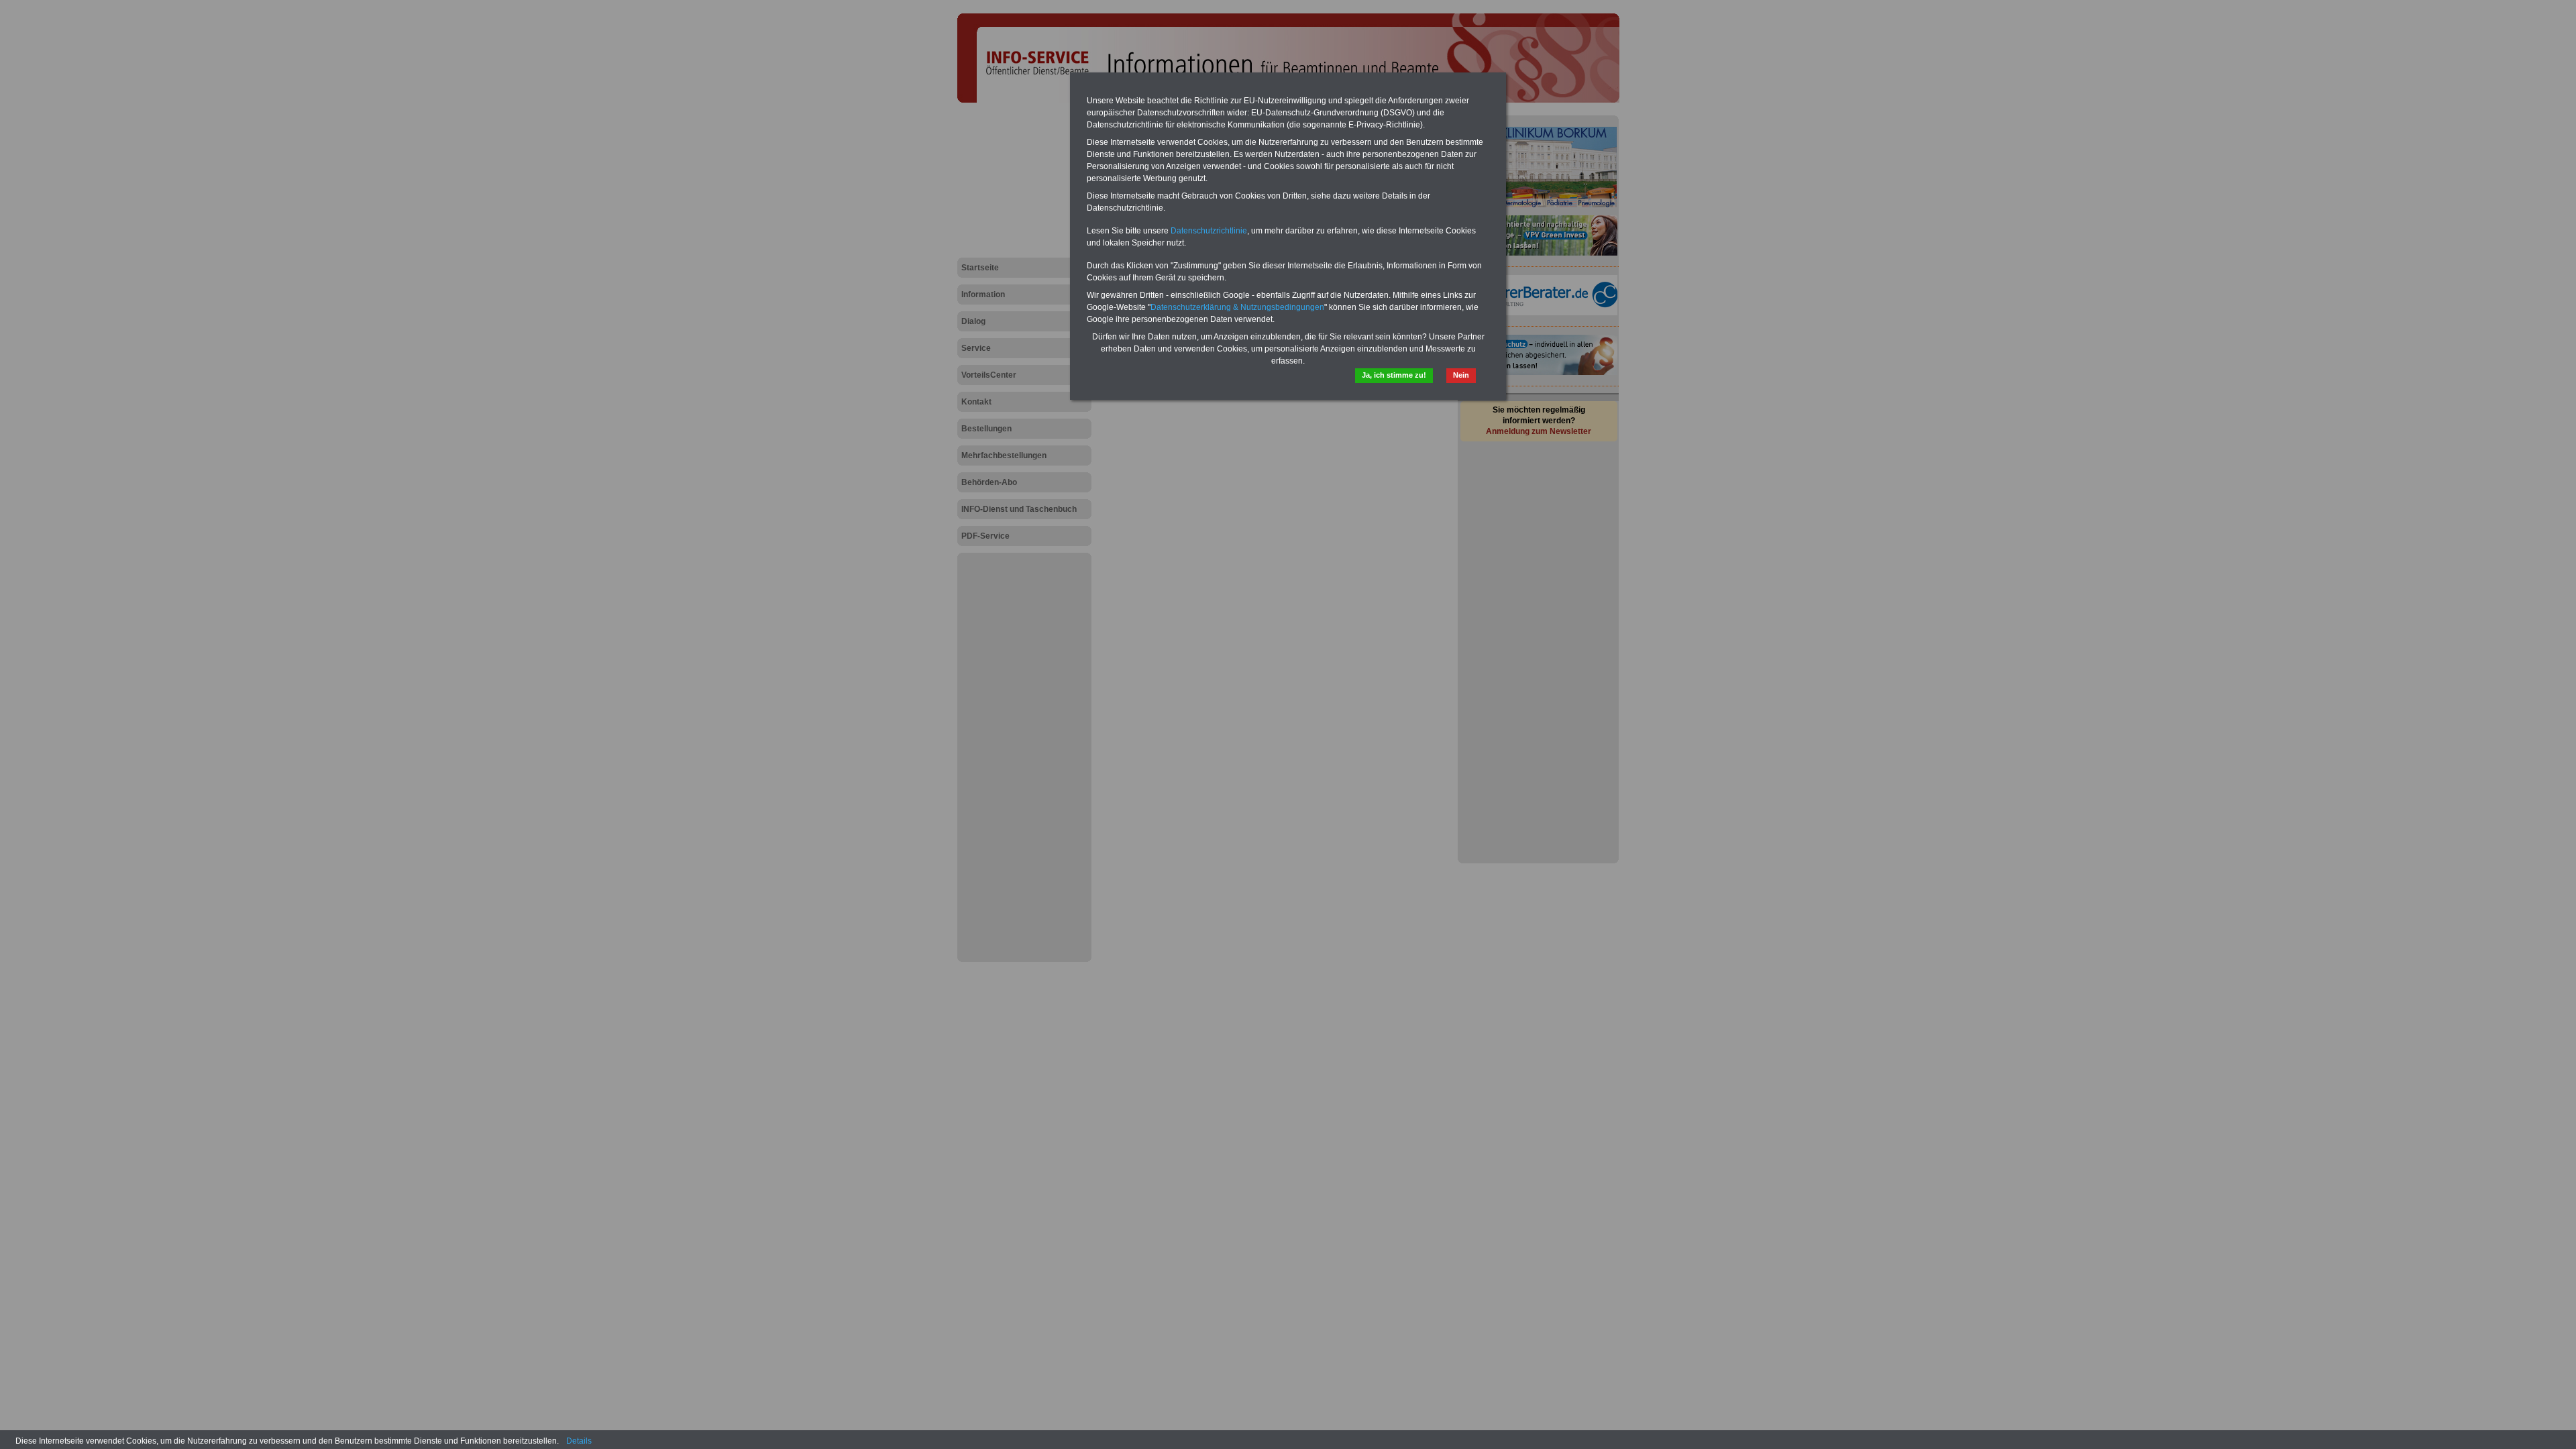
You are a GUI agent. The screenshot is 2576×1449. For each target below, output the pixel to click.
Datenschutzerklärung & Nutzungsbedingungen (1237, 307)
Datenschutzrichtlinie (1209, 231)
